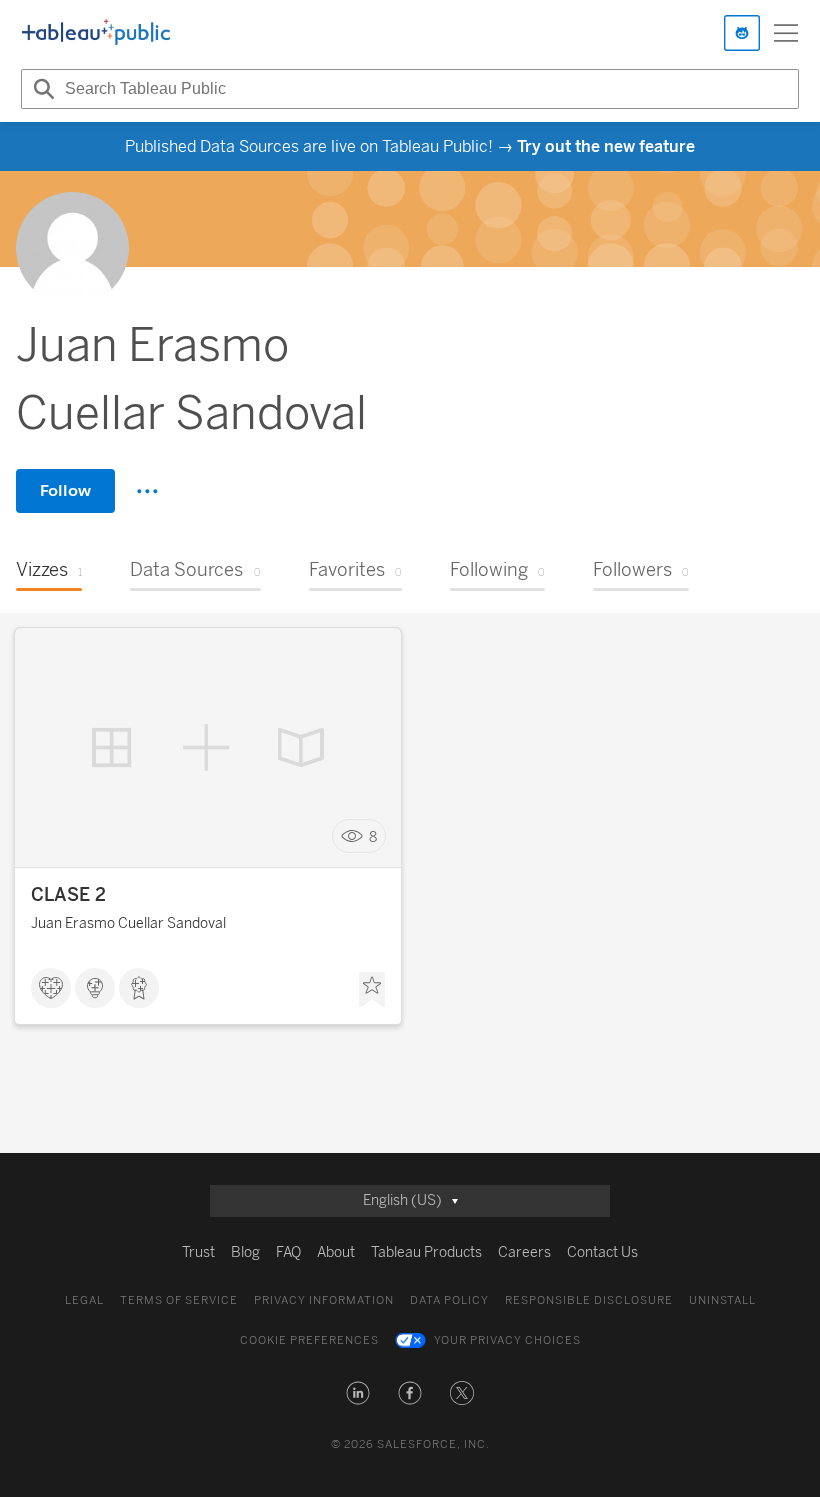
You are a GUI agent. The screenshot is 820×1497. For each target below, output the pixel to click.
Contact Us (602, 1252)
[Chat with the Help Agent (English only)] (742, 33)
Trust (198, 1252)
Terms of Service (179, 1300)
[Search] (41, 89)
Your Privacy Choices (507, 1340)
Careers (524, 1252)
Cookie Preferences (309, 1340)
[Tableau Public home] (96, 33)
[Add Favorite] (372, 990)
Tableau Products (426, 1252)
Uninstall (722, 1300)
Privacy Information (324, 1300)
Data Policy (449, 1300)
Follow (65, 490)
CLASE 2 (68, 895)
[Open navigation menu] (786, 33)
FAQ (288, 1252)
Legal (84, 1300)
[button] (358, 1393)
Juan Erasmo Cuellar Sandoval (128, 923)
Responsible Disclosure (589, 1300)
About (336, 1252)
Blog (245, 1252)
